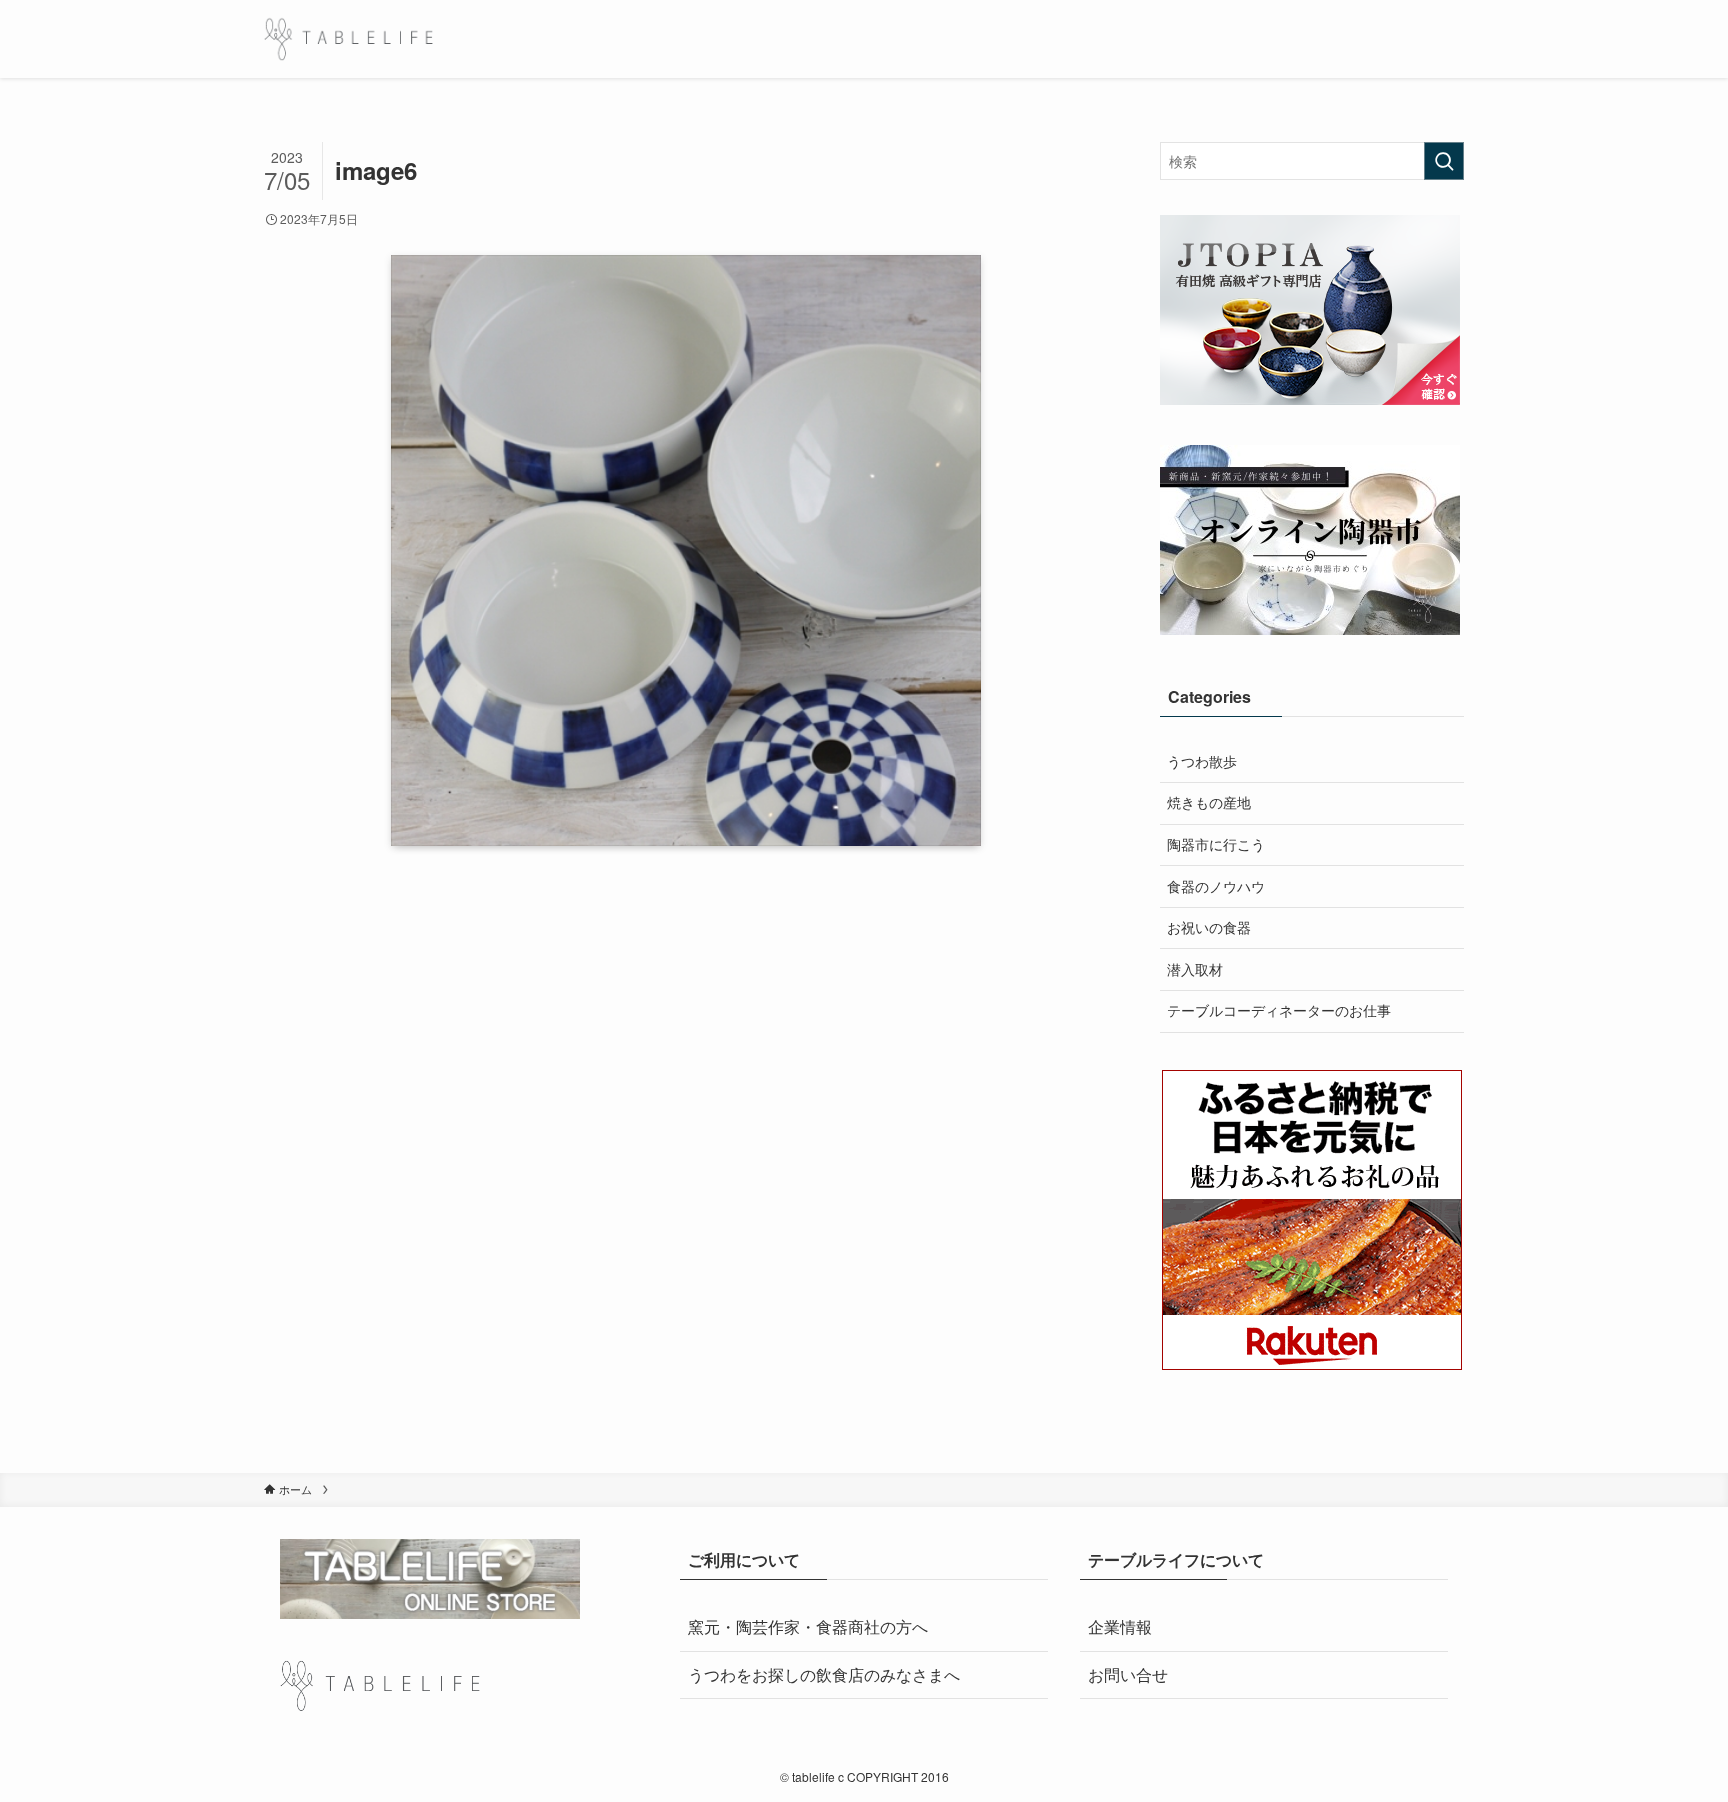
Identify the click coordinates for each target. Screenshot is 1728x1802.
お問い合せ (1128, 1674)
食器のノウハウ (1216, 886)
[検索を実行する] (1444, 161)
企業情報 (1120, 1626)
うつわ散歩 (1202, 761)
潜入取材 (1195, 969)
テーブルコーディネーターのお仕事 (1279, 1010)
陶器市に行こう (1216, 844)
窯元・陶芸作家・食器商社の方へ (808, 1626)
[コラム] (348, 39)
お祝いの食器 (1209, 927)
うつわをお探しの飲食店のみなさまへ (824, 1674)
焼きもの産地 (1209, 802)
